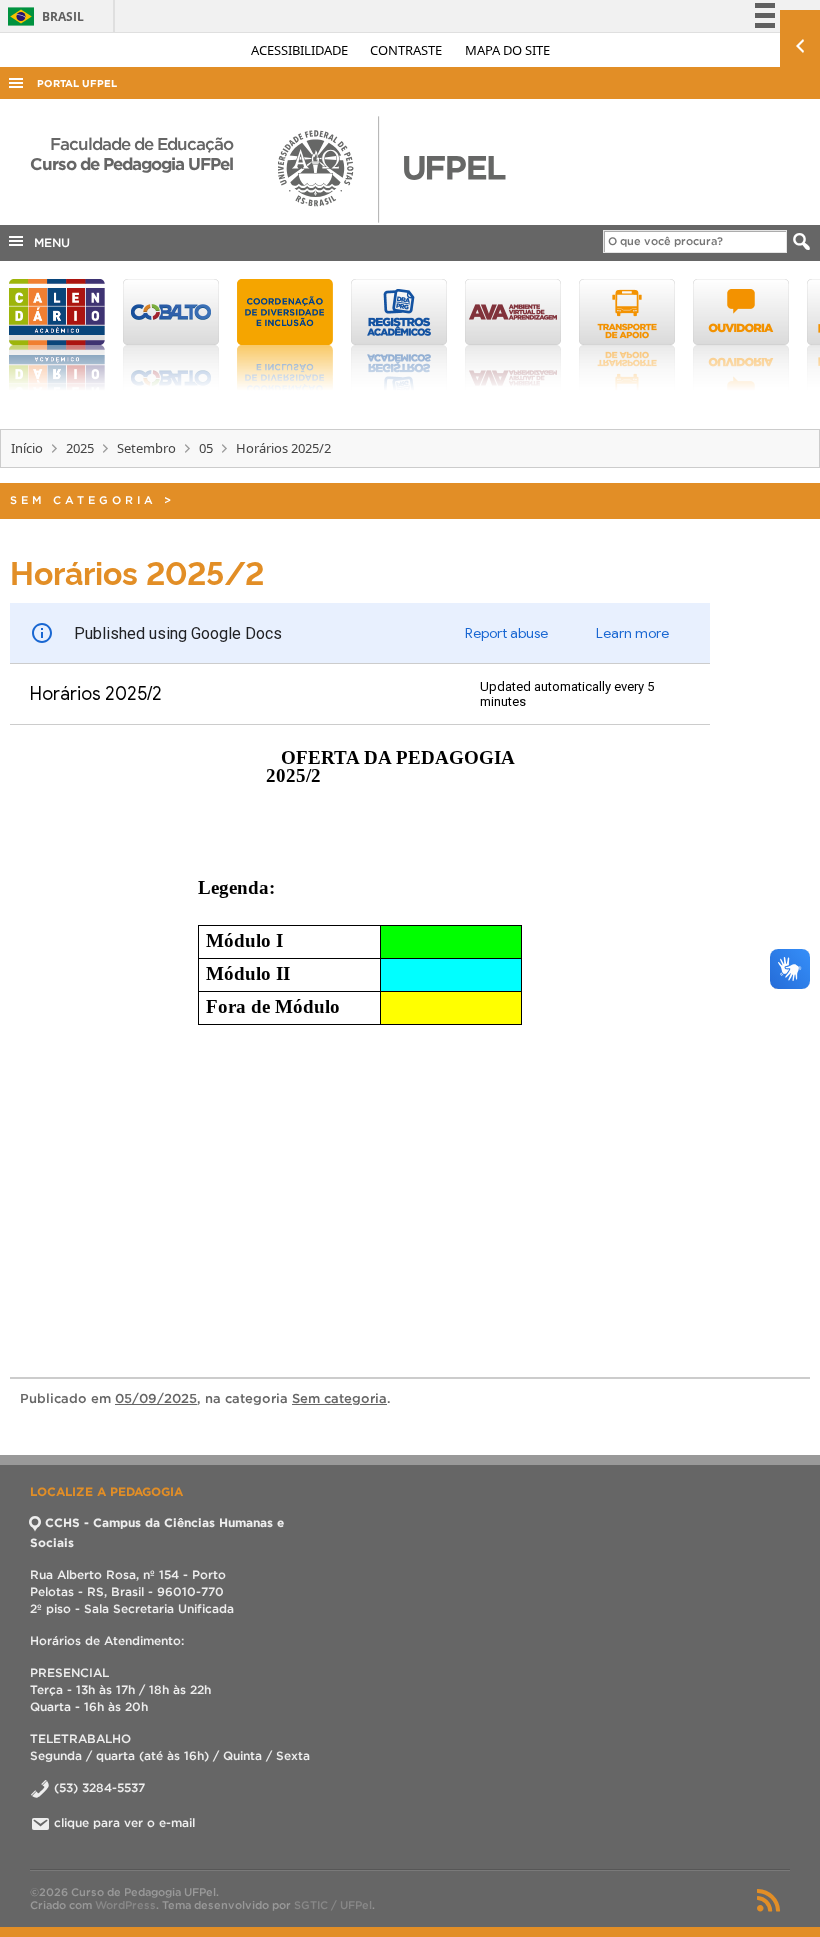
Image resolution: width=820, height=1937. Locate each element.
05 (206, 448)
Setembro (146, 448)
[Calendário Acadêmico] (57, 335)
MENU (48, 242)
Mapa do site (507, 50)
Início (27, 448)
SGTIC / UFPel (333, 1905)
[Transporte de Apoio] (627, 335)
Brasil (42, 16)
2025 (80, 448)
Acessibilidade (301, 50)
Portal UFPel (77, 83)
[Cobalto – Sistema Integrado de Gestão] (171, 335)
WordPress (125, 1905)
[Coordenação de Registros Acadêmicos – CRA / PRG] (399, 335)
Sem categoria (83, 500)
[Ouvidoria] (741, 335)
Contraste (407, 50)
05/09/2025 (156, 1398)
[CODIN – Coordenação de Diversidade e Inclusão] (285, 335)
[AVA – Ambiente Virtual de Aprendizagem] (513, 335)
